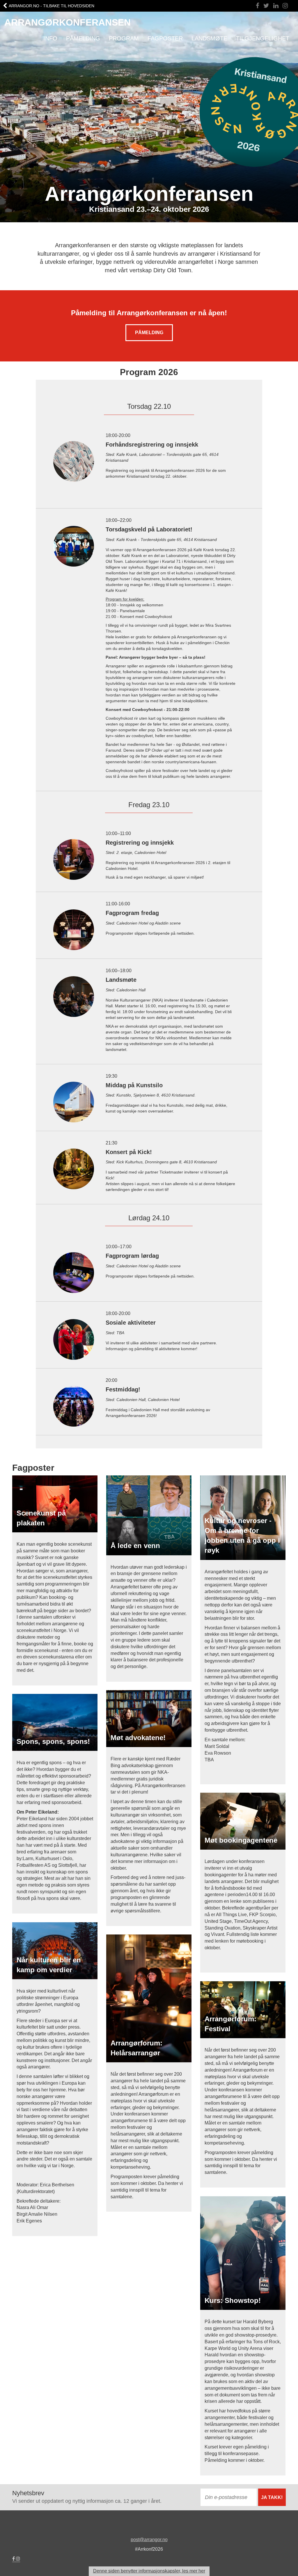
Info (50, 38)
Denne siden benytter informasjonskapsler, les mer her (149, 2571)
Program (124, 38)
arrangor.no (52, 6)
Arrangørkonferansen (68, 22)
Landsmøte (209, 38)
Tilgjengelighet (263, 38)
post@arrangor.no (149, 2540)
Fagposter (165, 38)
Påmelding (83, 38)
